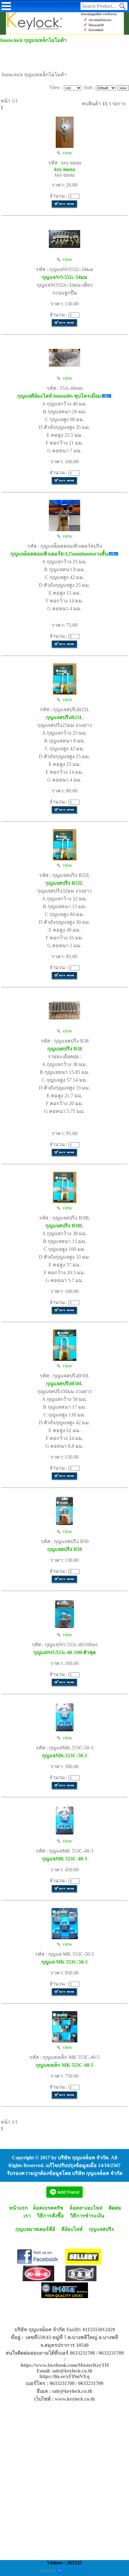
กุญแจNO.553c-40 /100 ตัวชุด (65, 1652)
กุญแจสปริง (101, 2229)
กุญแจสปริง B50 (65, 1549)
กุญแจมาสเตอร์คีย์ (35, 2229)
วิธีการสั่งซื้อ (50, 2216)
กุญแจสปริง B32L (64, 883)
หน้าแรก (18, 2208)
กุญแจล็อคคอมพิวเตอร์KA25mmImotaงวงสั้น (59, 554)
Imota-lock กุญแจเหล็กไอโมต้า (33, 40)
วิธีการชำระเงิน (87, 2216)
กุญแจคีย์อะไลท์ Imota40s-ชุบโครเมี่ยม (59, 396)
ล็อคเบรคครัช (48, 2208)
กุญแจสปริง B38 (65, 1049)
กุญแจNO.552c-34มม (65, 277)
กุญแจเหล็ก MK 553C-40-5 (64, 2065)
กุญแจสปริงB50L (64, 1384)
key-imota (65, 169)
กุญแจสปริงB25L (64, 717)
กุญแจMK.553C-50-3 (64, 1756)
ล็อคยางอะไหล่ (86, 2208)
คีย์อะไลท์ (72, 2229)
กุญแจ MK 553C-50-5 (64, 1962)
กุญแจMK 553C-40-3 (64, 1859)
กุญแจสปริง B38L (64, 1226)
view (66, 153)
